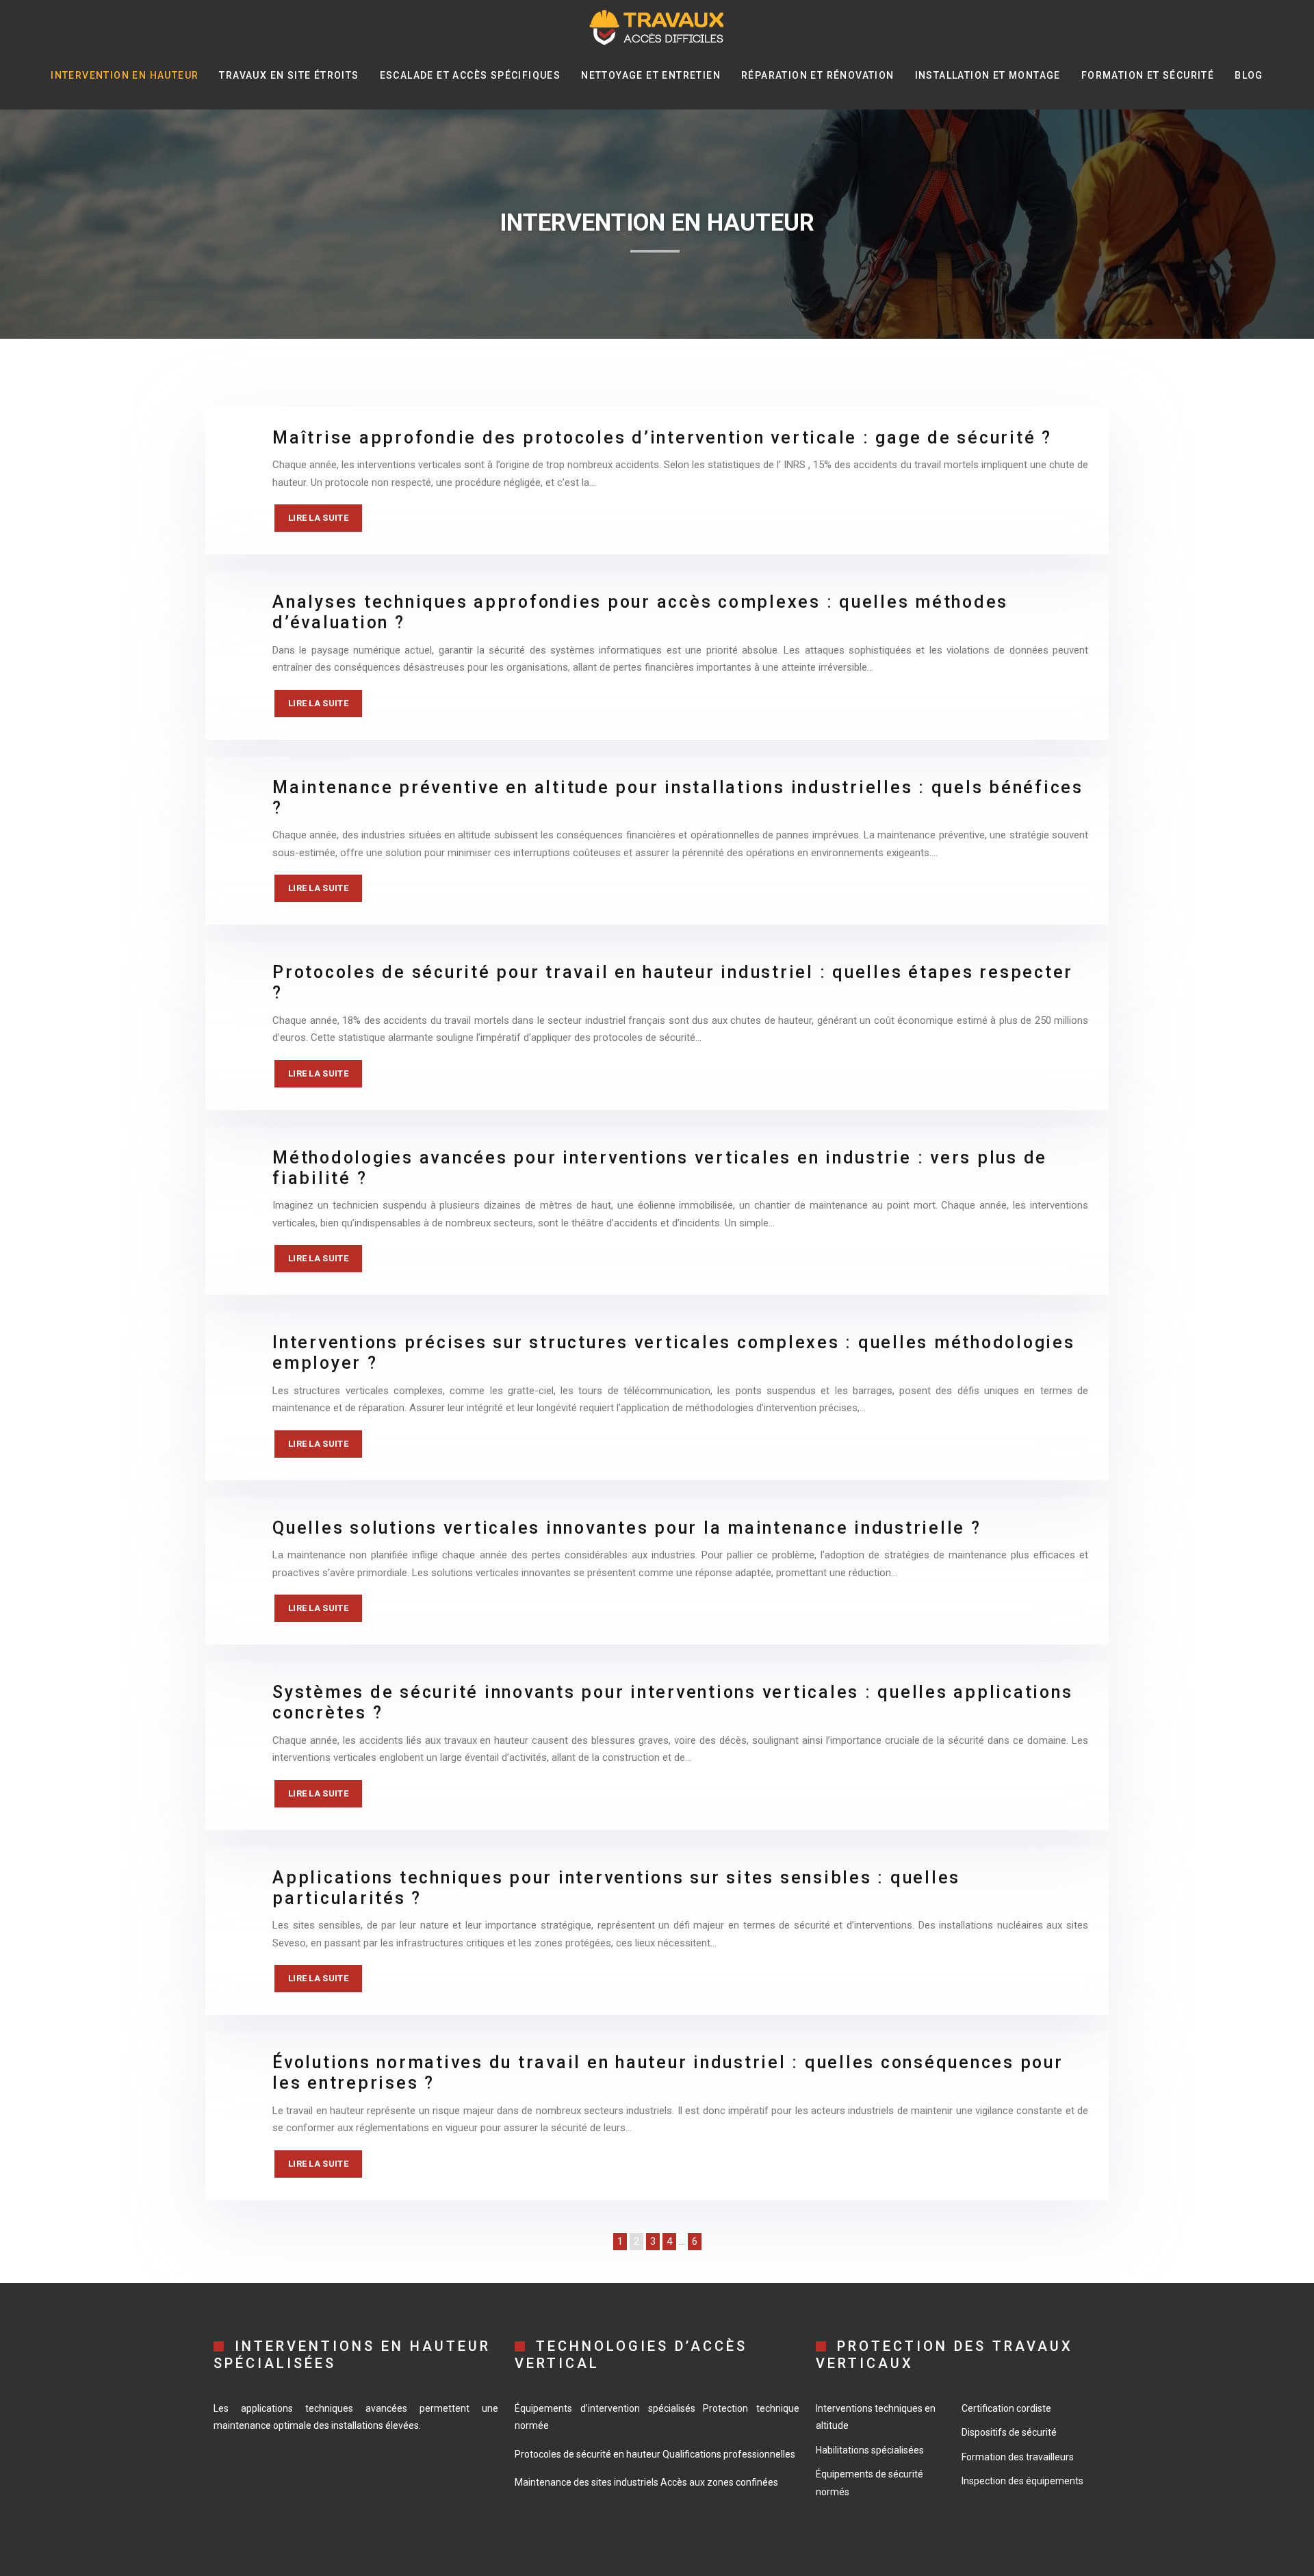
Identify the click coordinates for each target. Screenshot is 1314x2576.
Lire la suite (318, 518)
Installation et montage (988, 75)
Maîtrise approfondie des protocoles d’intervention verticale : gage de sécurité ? (662, 438)
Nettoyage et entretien (651, 75)
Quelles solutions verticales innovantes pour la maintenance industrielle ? (627, 1528)
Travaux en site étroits (289, 75)
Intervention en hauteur (125, 75)
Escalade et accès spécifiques (471, 75)
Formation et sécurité (1148, 75)
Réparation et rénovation (818, 75)
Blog (1249, 75)
